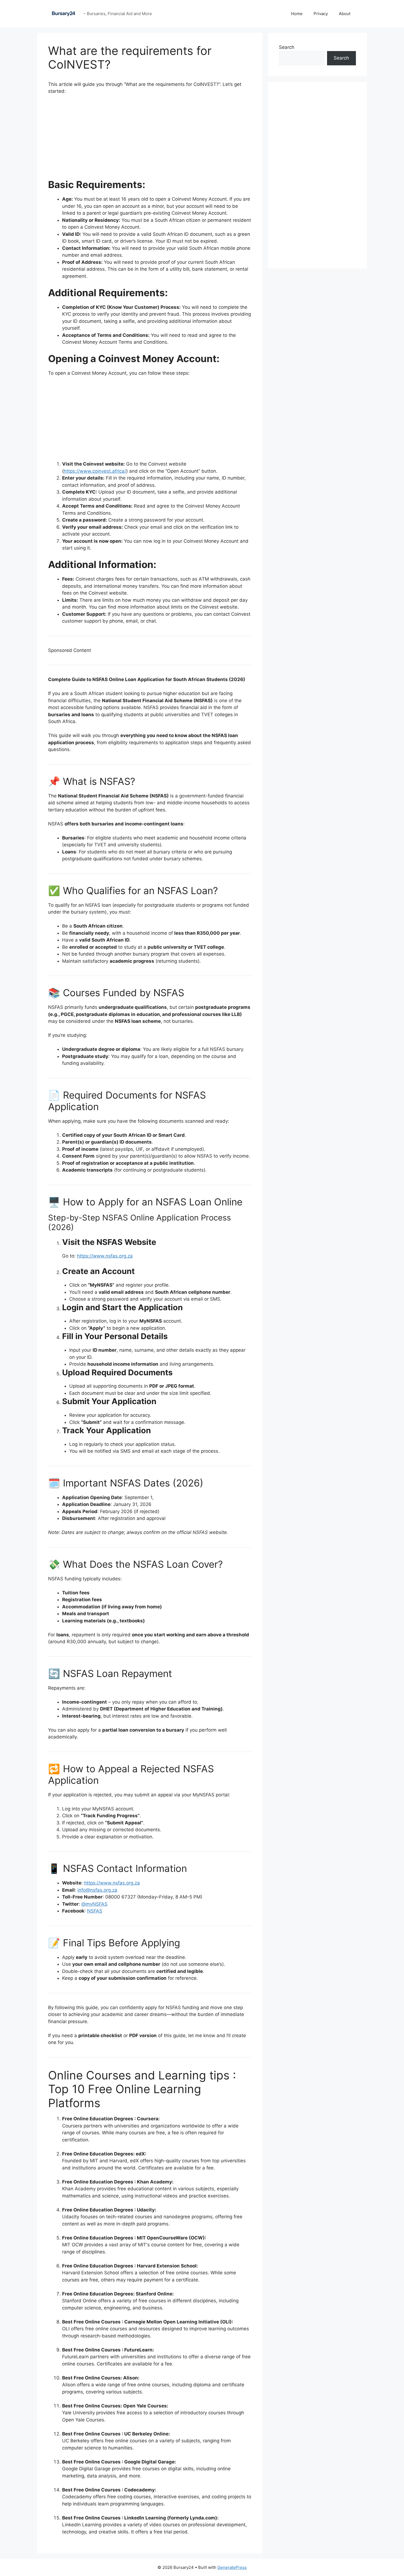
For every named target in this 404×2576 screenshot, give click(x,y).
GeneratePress (232, 2567)
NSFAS (95, 1911)
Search (287, 47)
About (345, 14)
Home (297, 14)
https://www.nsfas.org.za (105, 1256)
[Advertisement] (150, 140)
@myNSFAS (94, 1904)
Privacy (321, 14)
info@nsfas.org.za (97, 1890)
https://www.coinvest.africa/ (95, 471)
